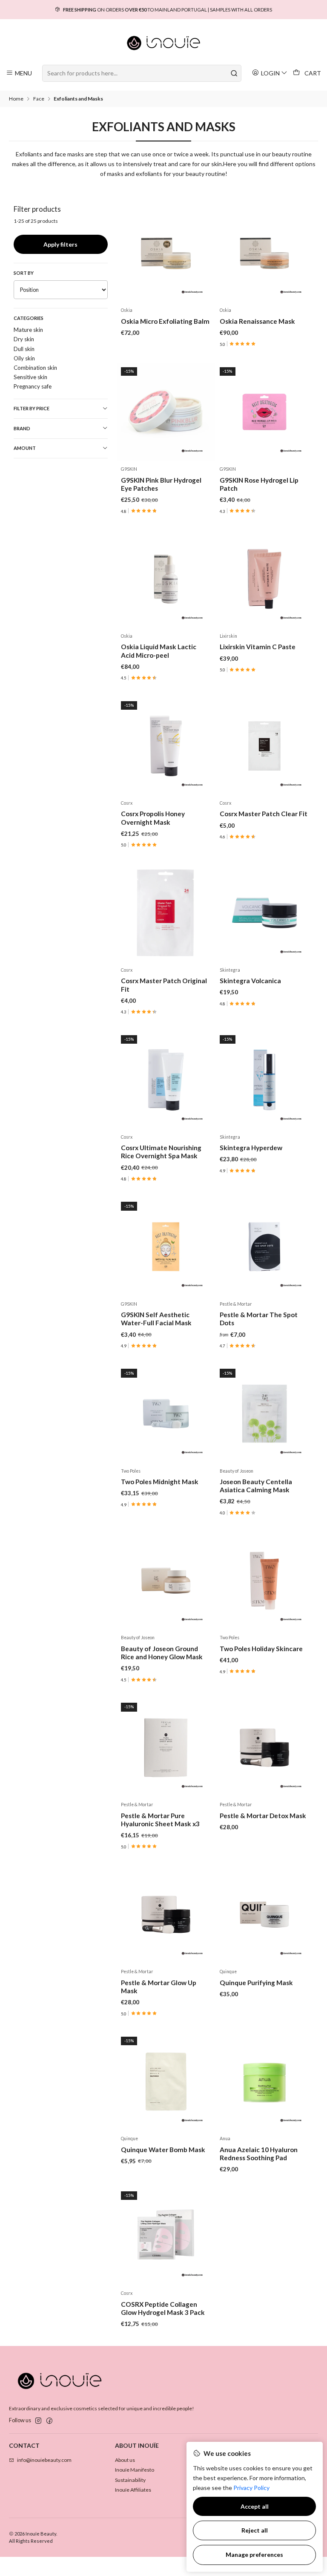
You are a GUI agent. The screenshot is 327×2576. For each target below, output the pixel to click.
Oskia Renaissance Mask (257, 321)
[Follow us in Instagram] (38, 2421)
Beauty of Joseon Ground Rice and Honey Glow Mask (162, 1653)
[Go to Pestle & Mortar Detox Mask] (264, 1748)
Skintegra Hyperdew (251, 1148)
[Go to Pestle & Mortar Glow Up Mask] (166, 1915)
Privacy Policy (251, 2488)
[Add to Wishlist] (202, 253)
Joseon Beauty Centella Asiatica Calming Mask (256, 1486)
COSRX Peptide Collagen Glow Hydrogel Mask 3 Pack (163, 2308)
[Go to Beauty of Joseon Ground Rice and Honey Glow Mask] (166, 1581)
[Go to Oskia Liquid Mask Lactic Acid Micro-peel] (166, 579)
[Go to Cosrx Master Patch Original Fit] (166, 913)
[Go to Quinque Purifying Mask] (264, 1915)
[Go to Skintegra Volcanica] (264, 913)
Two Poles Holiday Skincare (261, 1649)
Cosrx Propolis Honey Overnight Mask (153, 818)
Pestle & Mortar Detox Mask (263, 1816)
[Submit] (234, 73)
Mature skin (28, 330)
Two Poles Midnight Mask (160, 1482)
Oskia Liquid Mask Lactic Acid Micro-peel (159, 651)
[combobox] (142, 73)
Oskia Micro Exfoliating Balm (165, 321)
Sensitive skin (30, 377)
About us (125, 2460)
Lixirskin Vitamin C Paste (258, 647)
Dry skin (24, 339)
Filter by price (32, 408)
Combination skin (35, 368)
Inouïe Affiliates (133, 2490)
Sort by (24, 273)
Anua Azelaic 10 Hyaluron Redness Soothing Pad (259, 2154)
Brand (22, 428)
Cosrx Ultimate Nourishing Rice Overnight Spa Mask (161, 1152)
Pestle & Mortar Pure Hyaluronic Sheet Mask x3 (160, 1820)
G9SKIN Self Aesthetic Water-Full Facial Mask (156, 1319)
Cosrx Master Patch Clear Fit (264, 814)
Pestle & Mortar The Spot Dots (259, 1319)
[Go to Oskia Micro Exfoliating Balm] (166, 253)
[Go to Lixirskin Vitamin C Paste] (264, 579)
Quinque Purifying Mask (256, 1983)
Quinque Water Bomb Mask (163, 2150)
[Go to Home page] (164, 43)
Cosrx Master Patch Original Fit (164, 985)
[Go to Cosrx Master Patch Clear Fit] (264, 746)
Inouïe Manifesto (135, 2470)
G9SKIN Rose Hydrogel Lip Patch (259, 484)
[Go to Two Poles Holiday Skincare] (264, 1581)
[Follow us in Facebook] (49, 2421)
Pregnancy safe (33, 386)
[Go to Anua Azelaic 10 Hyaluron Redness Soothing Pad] (264, 2082)
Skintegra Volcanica (250, 981)
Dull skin (24, 349)
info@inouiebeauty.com (44, 2460)
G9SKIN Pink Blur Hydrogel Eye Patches (161, 484)
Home (16, 99)
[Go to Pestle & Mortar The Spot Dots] (264, 1247)
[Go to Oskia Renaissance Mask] (264, 253)
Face (39, 99)
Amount (25, 448)
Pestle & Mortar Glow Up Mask (159, 1987)
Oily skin (24, 358)
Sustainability (130, 2480)
